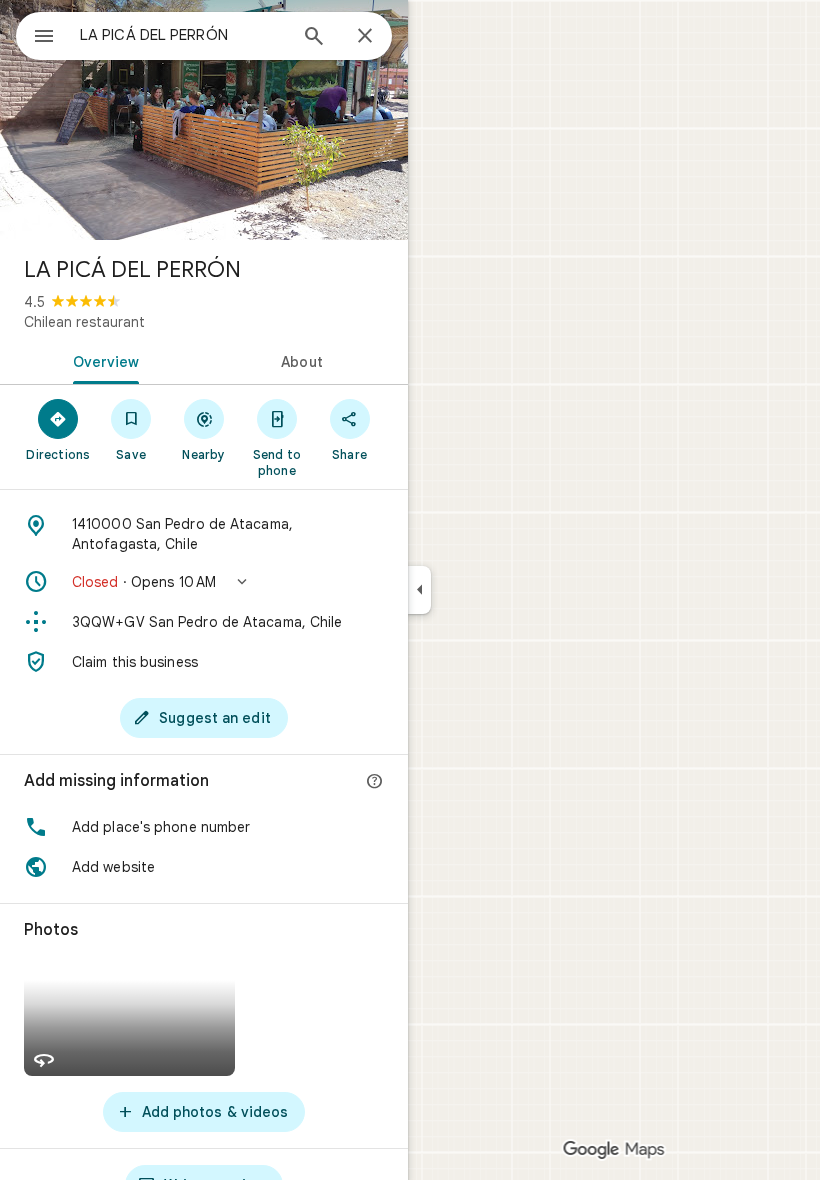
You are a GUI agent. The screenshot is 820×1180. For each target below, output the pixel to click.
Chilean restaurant (84, 322)
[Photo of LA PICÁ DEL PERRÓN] (204, 120)
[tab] (102, 360)
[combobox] (183, 35)
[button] (204, 582)
